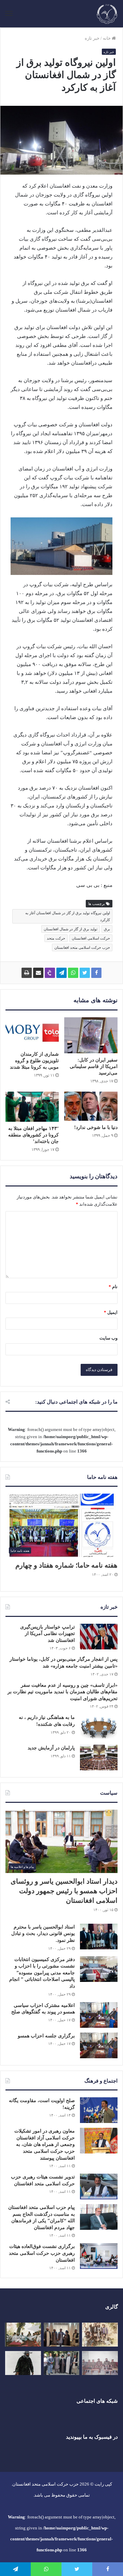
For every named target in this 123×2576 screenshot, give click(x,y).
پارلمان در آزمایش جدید (51, 1748)
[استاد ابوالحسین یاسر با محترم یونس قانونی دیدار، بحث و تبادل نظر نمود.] (99, 1937)
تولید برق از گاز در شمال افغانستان (71, 929)
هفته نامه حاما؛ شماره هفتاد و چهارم (66, 1565)
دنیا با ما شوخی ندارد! (96, 1127)
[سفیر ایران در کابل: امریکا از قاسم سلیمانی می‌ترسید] (91, 1035)
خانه (107, 38)
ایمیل (111, 1312)
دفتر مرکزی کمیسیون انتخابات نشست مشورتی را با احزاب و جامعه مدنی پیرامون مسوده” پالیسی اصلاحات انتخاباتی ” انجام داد (42, 1973)
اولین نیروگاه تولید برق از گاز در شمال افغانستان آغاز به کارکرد (68, 916)
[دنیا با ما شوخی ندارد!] (91, 1106)
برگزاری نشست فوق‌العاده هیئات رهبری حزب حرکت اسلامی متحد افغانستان (42, 2253)
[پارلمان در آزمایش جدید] (99, 1757)
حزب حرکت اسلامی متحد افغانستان (82, 947)
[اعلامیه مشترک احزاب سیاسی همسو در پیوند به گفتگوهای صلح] (99, 2015)
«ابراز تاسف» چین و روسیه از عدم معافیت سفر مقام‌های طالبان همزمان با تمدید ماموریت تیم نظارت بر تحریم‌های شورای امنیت (63, 1692)
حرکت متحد (56, 938)
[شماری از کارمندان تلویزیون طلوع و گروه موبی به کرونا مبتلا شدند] (32, 1032)
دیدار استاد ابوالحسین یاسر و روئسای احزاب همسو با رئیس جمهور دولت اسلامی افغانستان (64, 1891)
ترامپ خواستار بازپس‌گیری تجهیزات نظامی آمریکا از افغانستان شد (47, 1634)
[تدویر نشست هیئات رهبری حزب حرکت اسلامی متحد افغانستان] (99, 2187)
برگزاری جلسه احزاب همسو (46, 2036)
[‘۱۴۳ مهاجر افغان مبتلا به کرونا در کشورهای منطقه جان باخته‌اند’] (32, 1107)
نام (113, 1287)
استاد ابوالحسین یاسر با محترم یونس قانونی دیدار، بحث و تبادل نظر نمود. (43, 1934)
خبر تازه (92, 38)
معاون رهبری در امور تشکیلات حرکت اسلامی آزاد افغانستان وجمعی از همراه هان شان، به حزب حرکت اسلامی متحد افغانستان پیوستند (45, 2144)
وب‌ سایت (108, 1338)
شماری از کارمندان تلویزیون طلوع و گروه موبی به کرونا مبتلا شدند (34, 1061)
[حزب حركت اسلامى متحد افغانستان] (107, 14)
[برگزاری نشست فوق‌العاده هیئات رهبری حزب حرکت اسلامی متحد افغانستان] (99, 2256)
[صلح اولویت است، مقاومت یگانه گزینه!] (99, 2110)
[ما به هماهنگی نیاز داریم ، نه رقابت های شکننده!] (99, 1727)
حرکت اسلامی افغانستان (91, 938)
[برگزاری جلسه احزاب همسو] (99, 2045)
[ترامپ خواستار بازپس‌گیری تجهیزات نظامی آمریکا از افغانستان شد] (99, 1637)
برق (107, 929)
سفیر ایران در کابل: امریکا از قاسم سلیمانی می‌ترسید (94, 1066)
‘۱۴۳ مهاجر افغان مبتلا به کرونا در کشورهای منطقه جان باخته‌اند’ (33, 1135)
